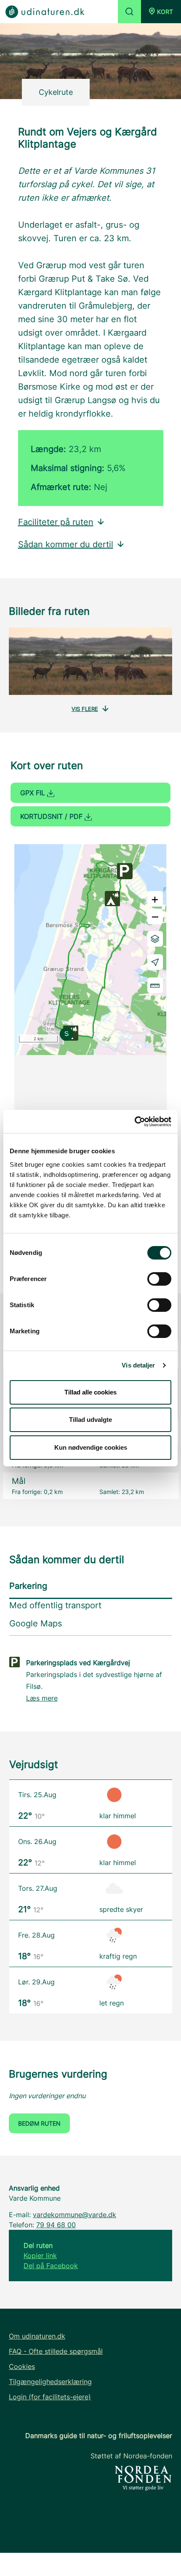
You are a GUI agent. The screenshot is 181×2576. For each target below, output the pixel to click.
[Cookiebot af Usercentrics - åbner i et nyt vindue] (134, 1122)
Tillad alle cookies (90, 1392)
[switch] (159, 1279)
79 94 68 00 (56, 2225)
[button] (161, 12)
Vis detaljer (138, 1365)
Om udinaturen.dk (37, 2336)
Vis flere (85, 709)
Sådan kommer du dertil (66, 544)
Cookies (22, 2366)
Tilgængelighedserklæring (50, 2382)
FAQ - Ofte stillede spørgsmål (56, 2351)
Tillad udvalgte (90, 1420)
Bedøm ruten (39, 2123)
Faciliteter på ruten (56, 522)
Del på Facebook (51, 2266)
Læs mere (42, 1698)
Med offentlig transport (55, 1605)
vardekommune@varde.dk (75, 2215)
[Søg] (129, 12)
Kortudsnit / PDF (52, 816)
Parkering (28, 1586)
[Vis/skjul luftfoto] (155, 939)
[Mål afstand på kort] (155, 985)
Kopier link (40, 2256)
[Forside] (45, 11)
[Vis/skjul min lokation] (155, 962)
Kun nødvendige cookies (91, 1447)
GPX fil (34, 793)
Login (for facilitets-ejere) (50, 2397)
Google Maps (36, 1623)
